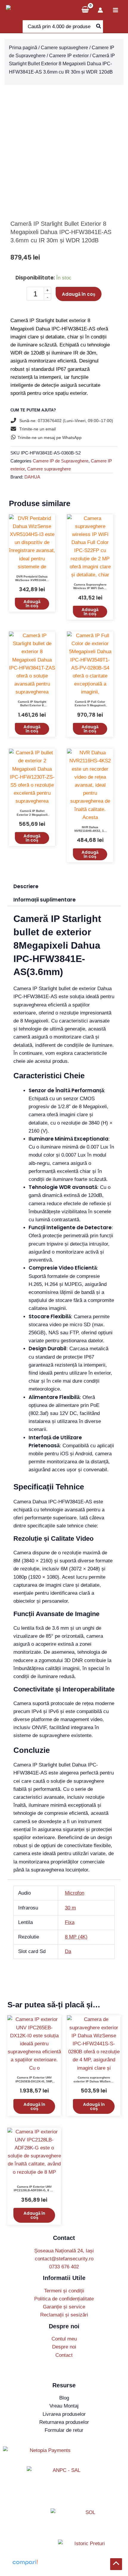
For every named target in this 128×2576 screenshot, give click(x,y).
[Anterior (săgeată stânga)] (10, 1288)
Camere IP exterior (69, 56)
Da (68, 1951)
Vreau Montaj (64, 2406)
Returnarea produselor (64, 2422)
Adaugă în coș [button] (32, 604)
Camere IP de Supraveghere (61, 461)
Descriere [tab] (26, 886)
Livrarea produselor (64, 2414)
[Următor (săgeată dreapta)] (118, 1288)
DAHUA (32, 477)
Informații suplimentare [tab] (45, 900)
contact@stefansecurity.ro (64, 2259)
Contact (64, 2355)
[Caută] (99, 27)
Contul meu (64, 2339)
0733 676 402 (64, 2267)
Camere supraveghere (64, 48)
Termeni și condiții (64, 2291)
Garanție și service (64, 2307)
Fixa (70, 1922)
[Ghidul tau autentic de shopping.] (25, 2562)
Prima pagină (23, 48)
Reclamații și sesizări (64, 2315)
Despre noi (64, 2347)
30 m (70, 1908)
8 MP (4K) (76, 1937)
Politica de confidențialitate (64, 2299)
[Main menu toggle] (115, 10)
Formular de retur (64, 2430)
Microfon (75, 1893)
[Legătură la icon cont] (100, 10)
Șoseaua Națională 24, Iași (64, 2251)
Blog (64, 2398)
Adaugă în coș (79, 294)
